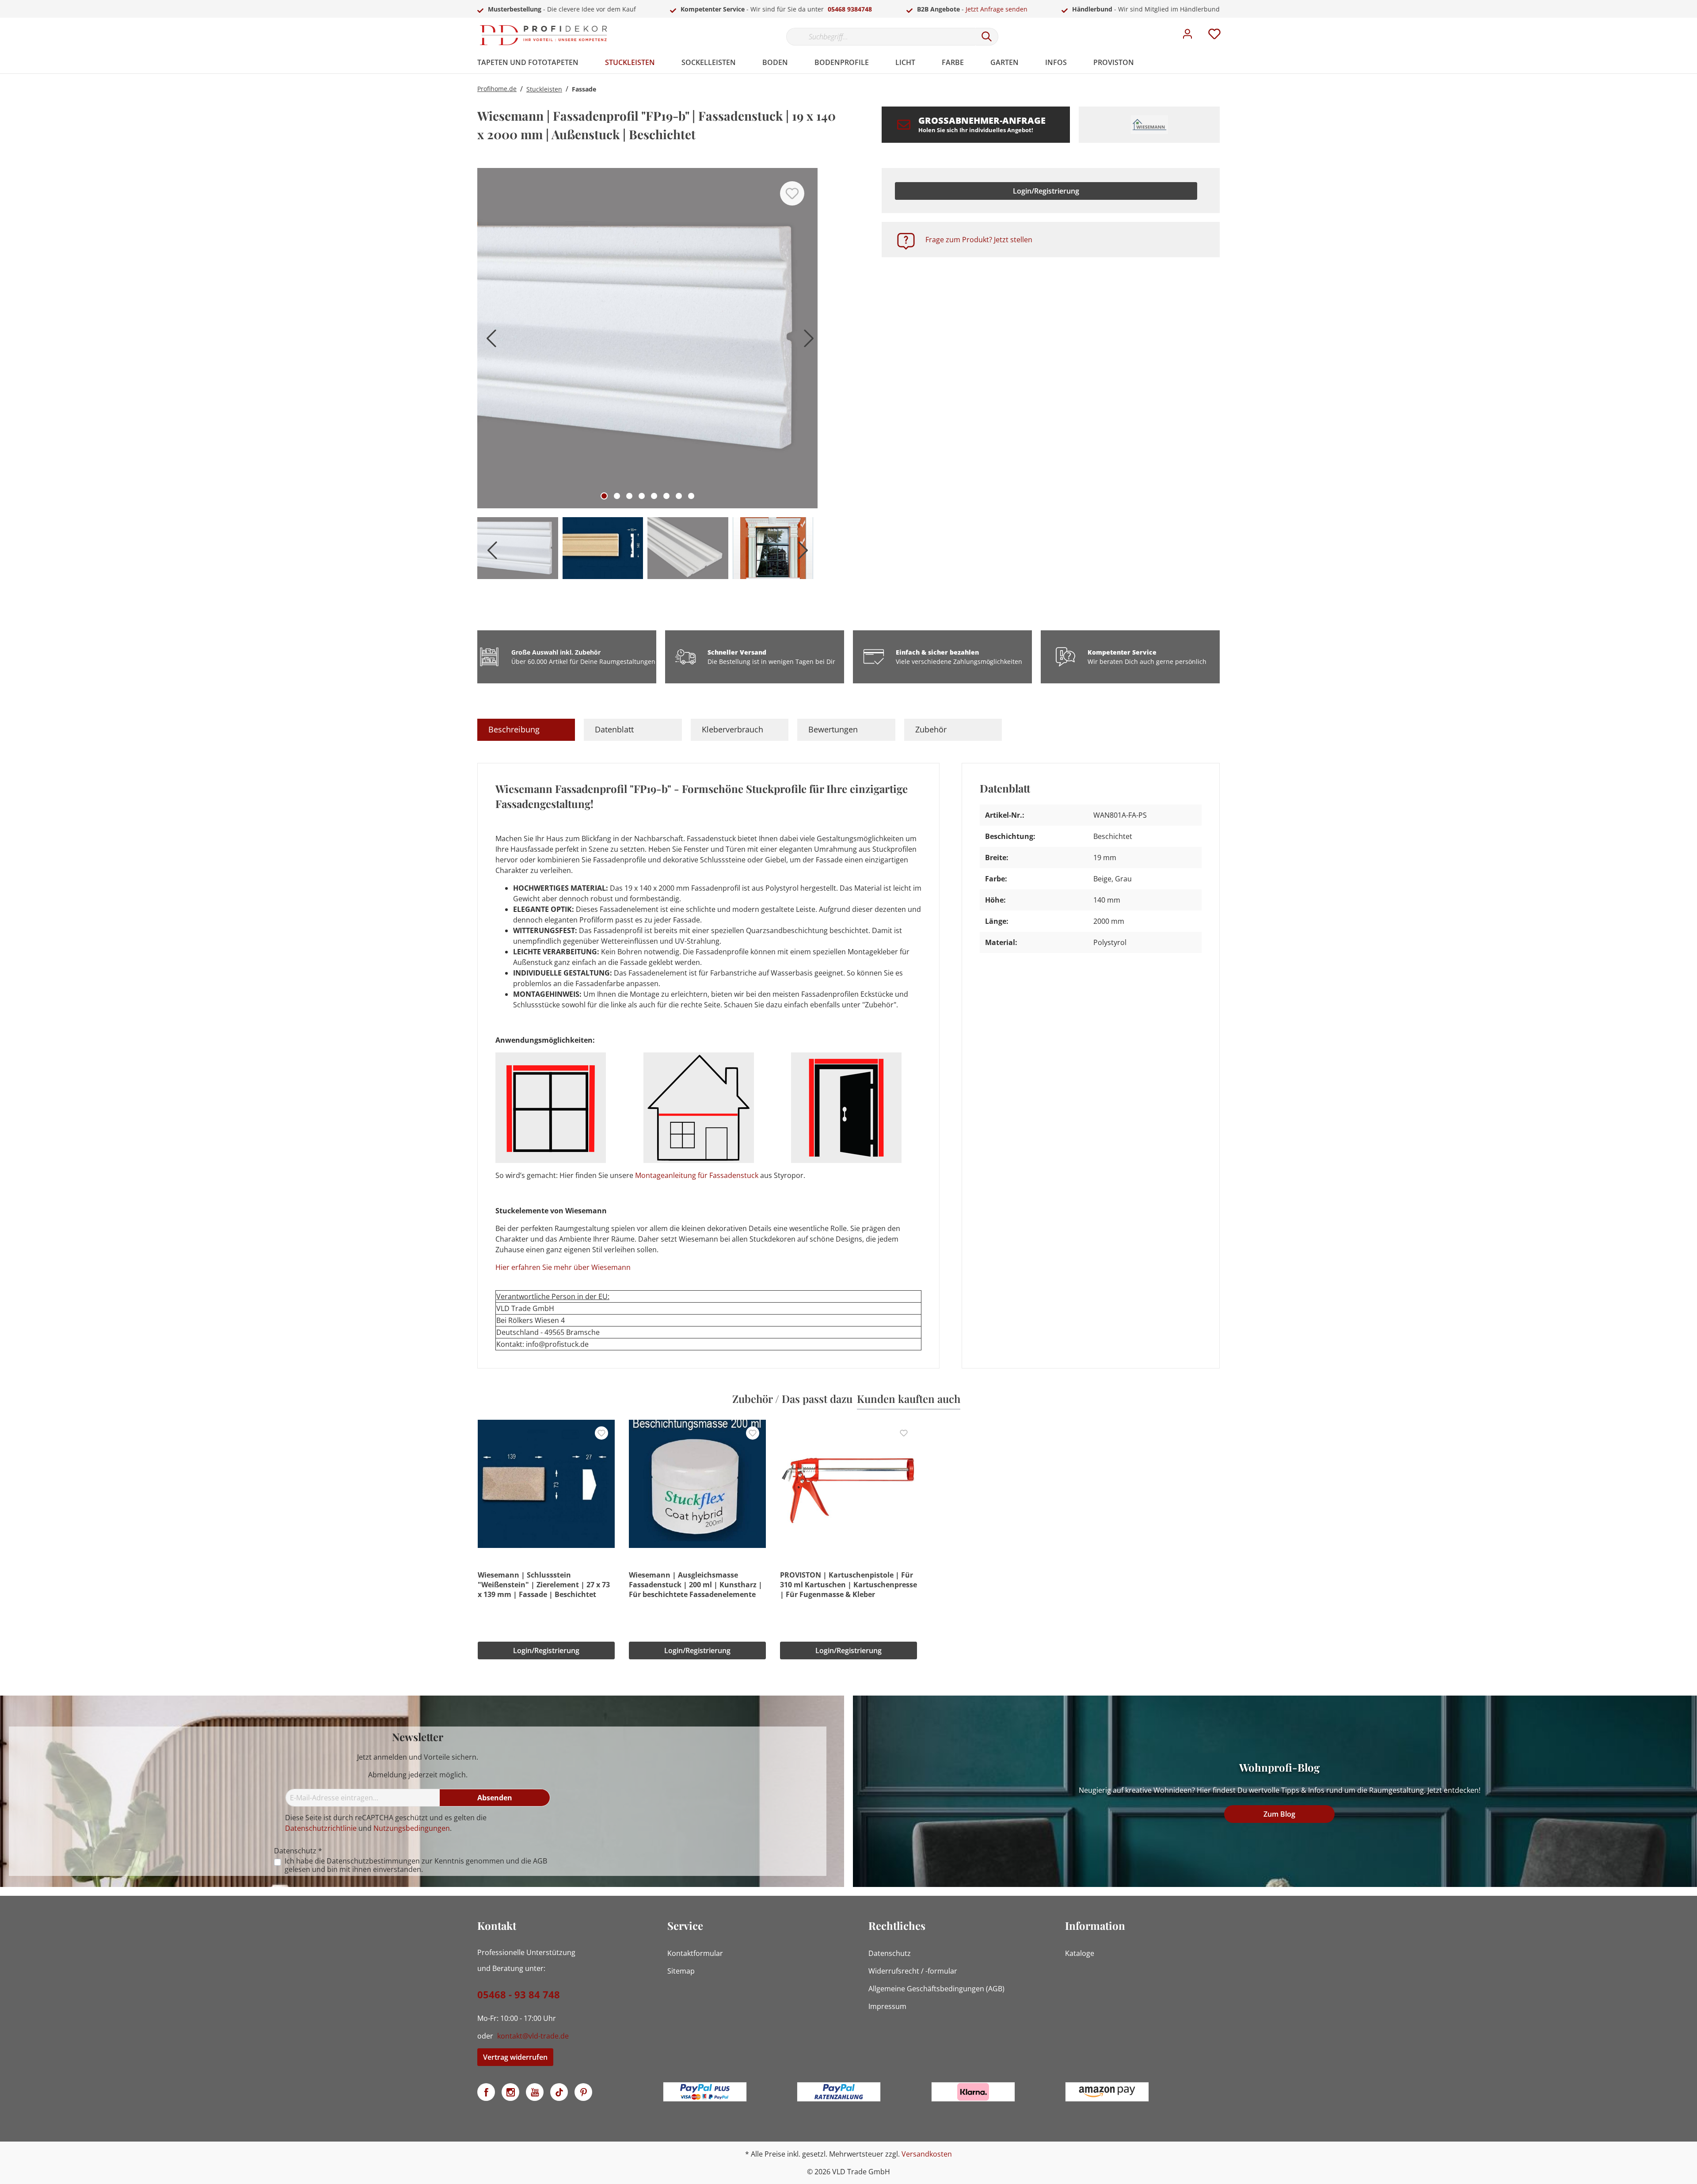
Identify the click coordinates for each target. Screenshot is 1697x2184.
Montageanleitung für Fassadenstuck (697, 1175)
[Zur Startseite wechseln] (544, 35)
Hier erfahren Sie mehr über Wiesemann (563, 1267)
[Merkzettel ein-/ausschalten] (792, 193)
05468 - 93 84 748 (519, 1994)
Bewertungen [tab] (833, 729)
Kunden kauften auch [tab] (909, 1399)
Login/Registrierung (1046, 191)
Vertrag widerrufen (515, 2057)
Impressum (887, 2006)
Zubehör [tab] (931, 729)
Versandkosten (927, 2154)
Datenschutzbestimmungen (373, 1861)
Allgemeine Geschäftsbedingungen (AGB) (936, 1989)
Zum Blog (1279, 1814)
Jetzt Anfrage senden (997, 9)
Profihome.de (497, 89)
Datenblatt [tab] (614, 729)
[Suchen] (987, 37)
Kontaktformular (695, 1953)
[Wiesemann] (1149, 125)
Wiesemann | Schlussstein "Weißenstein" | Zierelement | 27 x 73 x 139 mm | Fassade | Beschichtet (544, 1585)
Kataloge (1080, 1953)
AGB (540, 1861)
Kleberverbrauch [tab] (732, 729)
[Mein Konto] (1187, 36)
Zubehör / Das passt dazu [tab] (792, 1399)
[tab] (526, 730)
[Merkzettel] (1214, 36)
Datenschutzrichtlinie (321, 1828)
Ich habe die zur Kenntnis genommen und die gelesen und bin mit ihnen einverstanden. (416, 1865)
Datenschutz (890, 1953)
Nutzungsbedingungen (412, 1828)
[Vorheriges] (488, 341)
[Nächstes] (807, 341)
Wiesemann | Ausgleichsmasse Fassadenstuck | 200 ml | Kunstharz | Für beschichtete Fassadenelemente (696, 1585)
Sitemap (681, 1971)
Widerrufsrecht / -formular (913, 1971)
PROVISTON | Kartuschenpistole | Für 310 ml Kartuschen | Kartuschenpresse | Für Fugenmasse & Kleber (848, 1585)
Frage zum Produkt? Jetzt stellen (979, 240)
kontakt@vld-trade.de (533, 2036)
